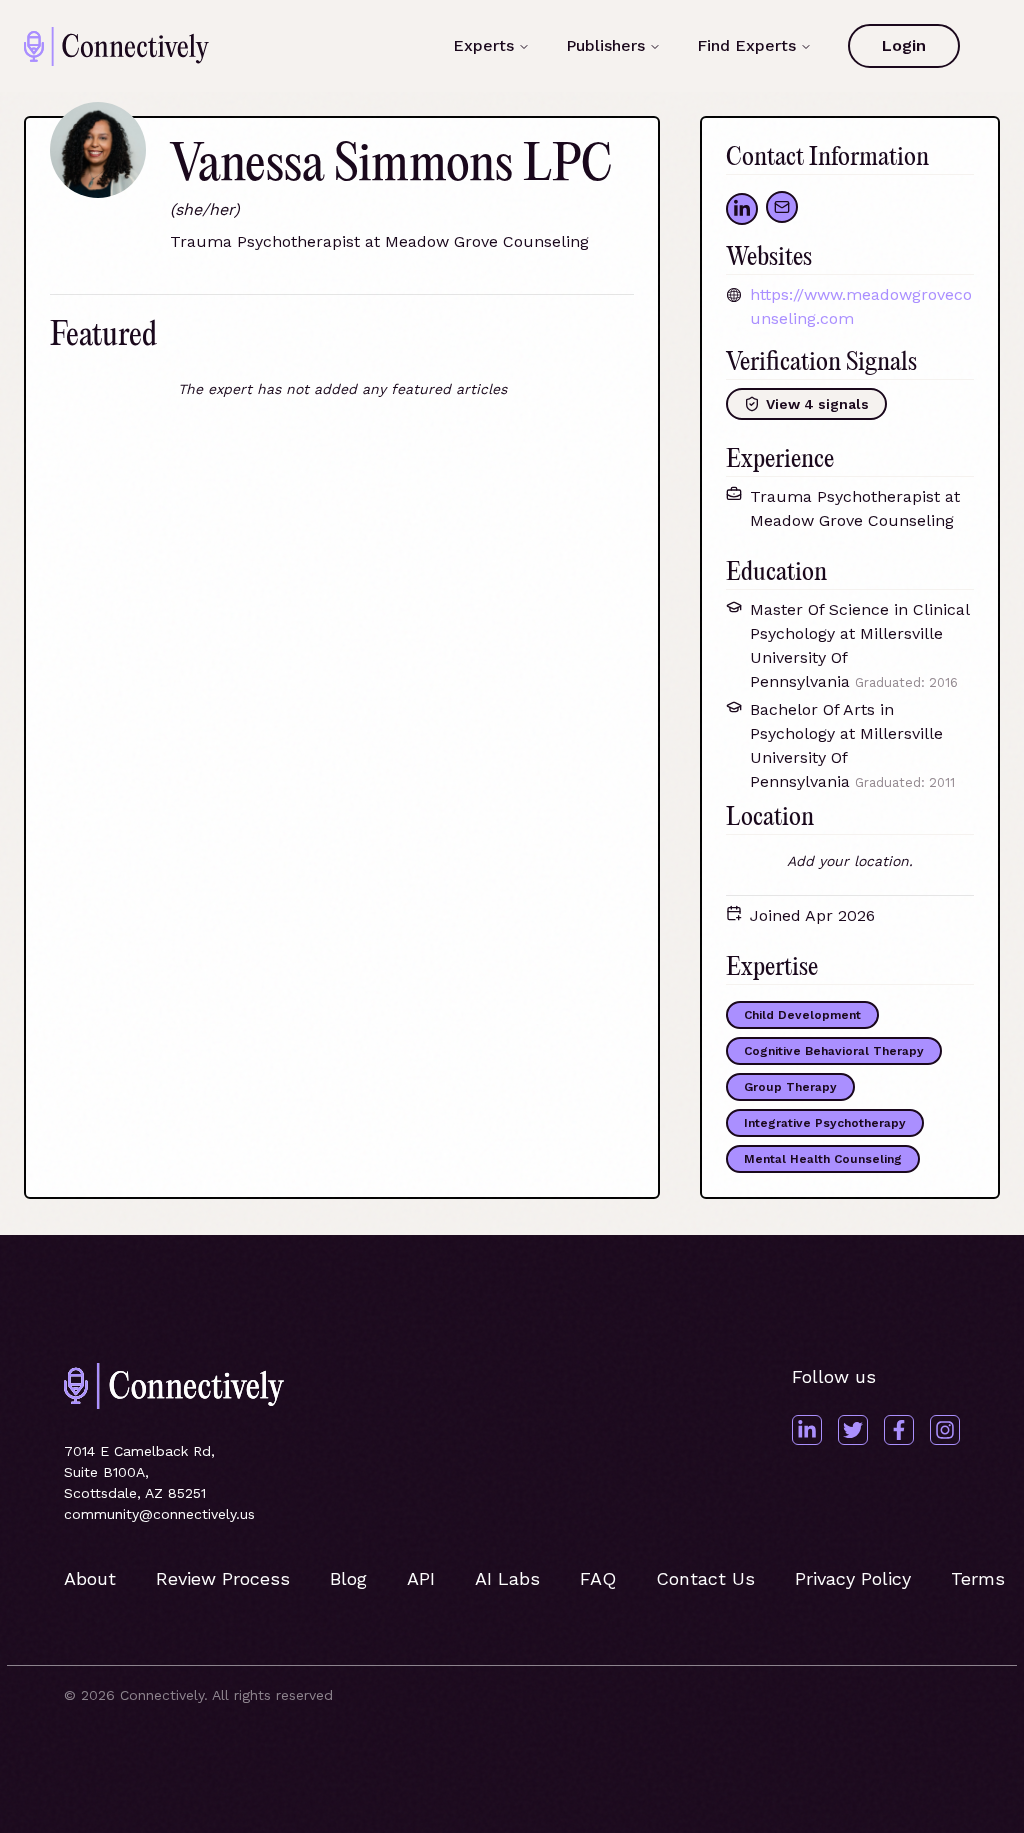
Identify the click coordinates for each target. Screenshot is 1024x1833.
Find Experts (746, 45)
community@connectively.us (159, 1514)
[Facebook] (899, 1430)
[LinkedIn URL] (742, 209)
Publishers (605, 45)
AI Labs (507, 1578)
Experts (483, 45)
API (421, 1578)
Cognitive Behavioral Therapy (834, 1051)
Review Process (223, 1578)
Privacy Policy (853, 1578)
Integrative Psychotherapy (825, 1123)
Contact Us (705, 1578)
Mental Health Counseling (823, 1159)
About (90, 1578)
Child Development (802, 1015)
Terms (978, 1578)
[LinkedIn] (807, 1430)
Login (904, 45)
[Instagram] (945, 1430)
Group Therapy (790, 1087)
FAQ (598, 1578)
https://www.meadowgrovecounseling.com (861, 306)
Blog (348, 1578)
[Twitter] (853, 1430)
